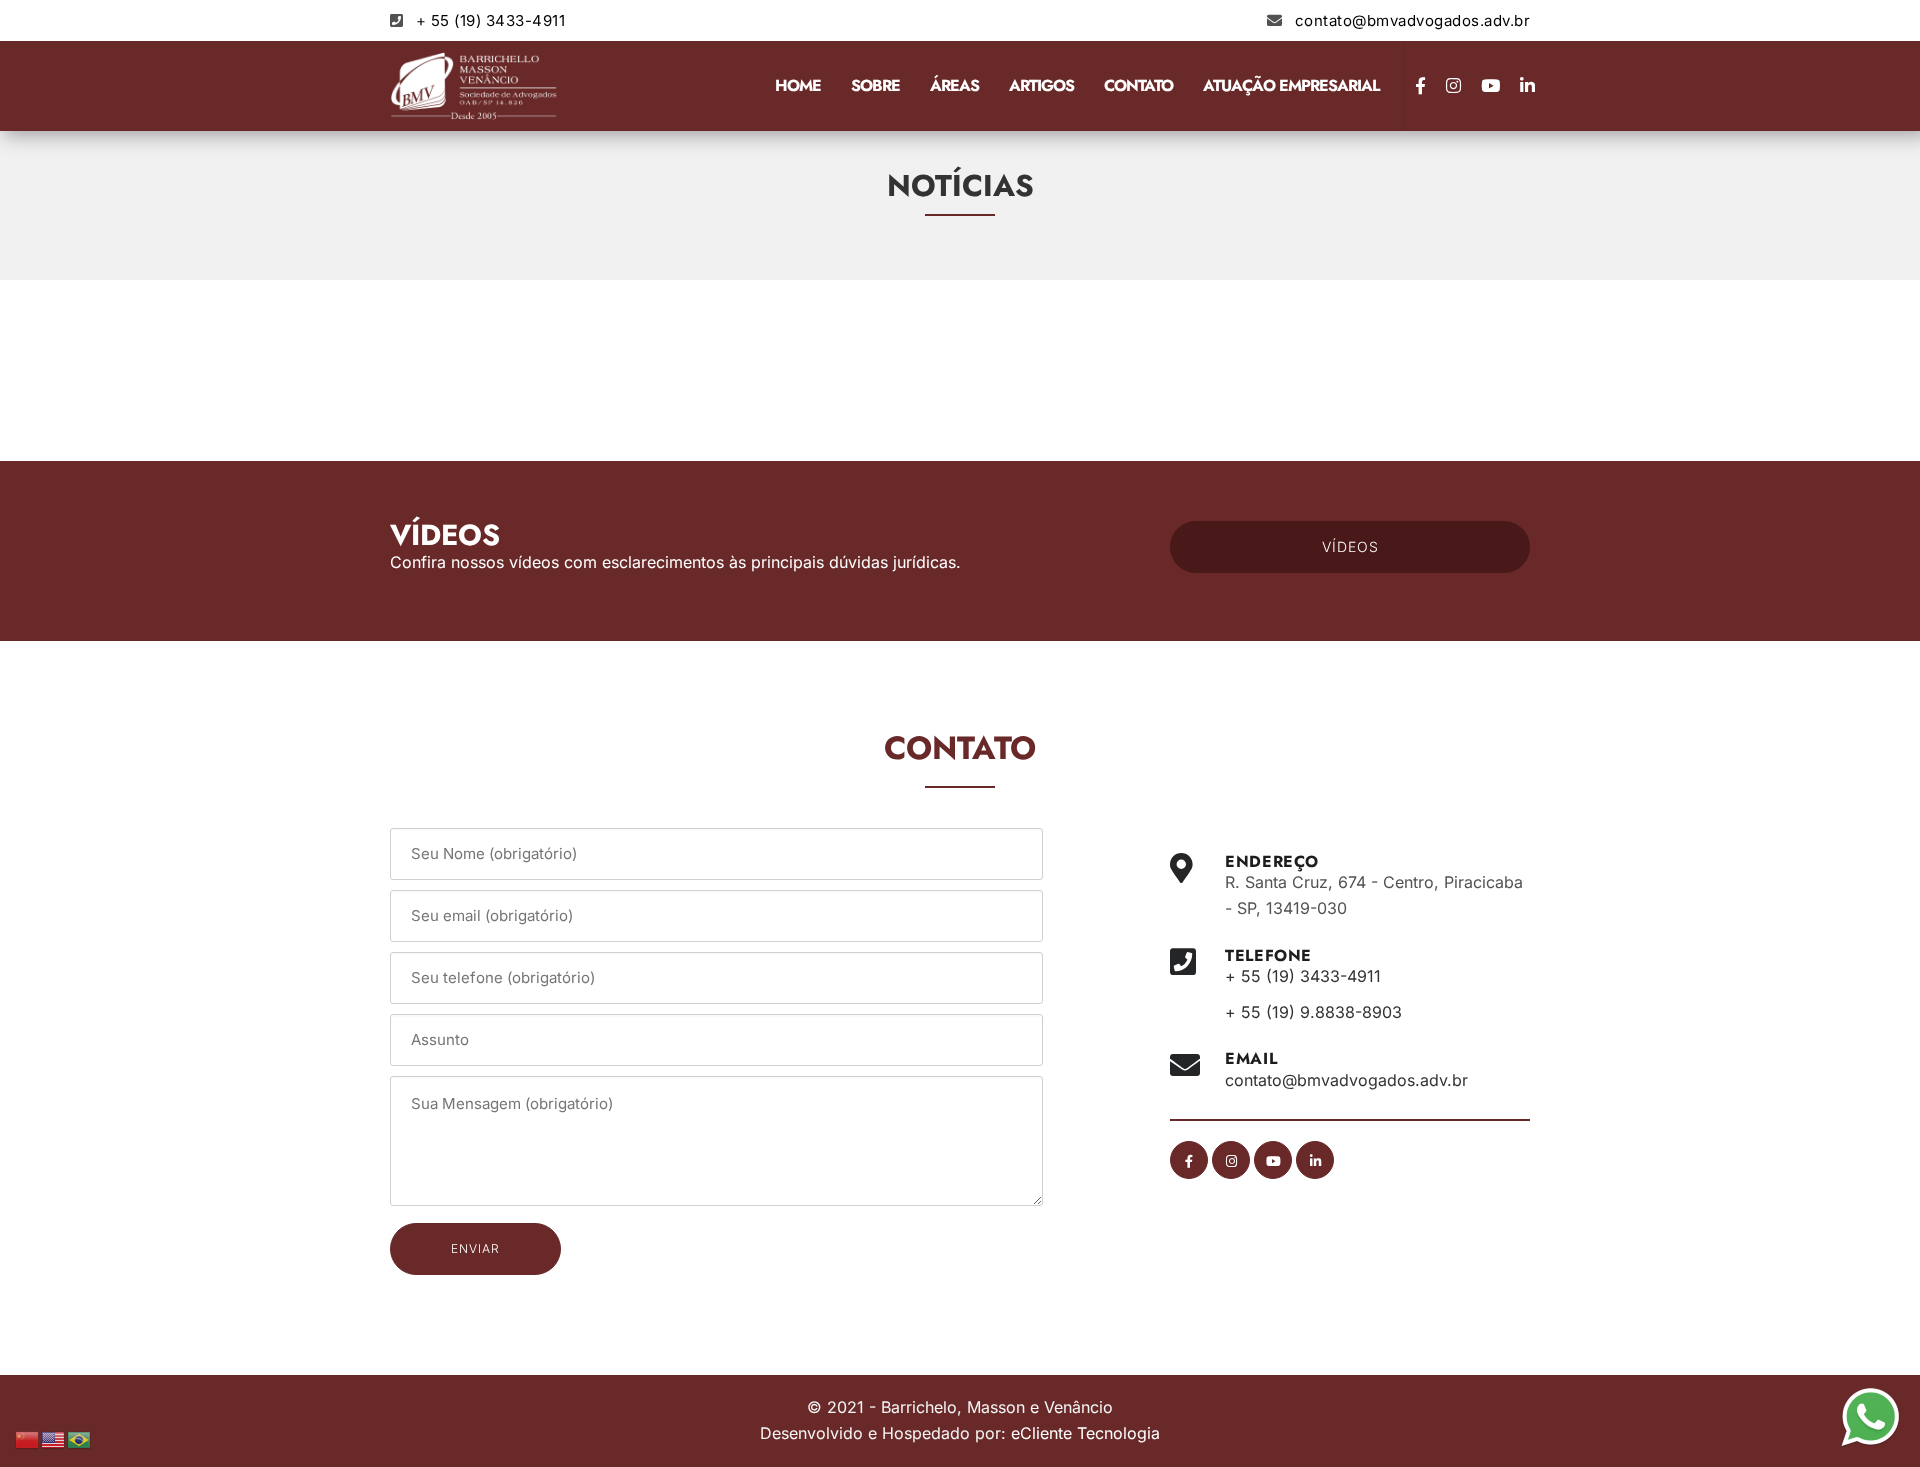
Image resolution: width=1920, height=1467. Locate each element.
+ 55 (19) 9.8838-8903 (1313, 1012)
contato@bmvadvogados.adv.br (1413, 20)
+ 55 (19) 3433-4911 (491, 20)
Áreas (954, 85)
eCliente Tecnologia (1085, 1433)
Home (798, 85)
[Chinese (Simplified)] (28, 1438)
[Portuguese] (80, 1438)
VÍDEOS (1350, 546)
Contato (1138, 85)
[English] (54, 1438)
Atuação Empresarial (1291, 85)
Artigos (1041, 85)
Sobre (875, 85)
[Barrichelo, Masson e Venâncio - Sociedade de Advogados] (474, 86)
